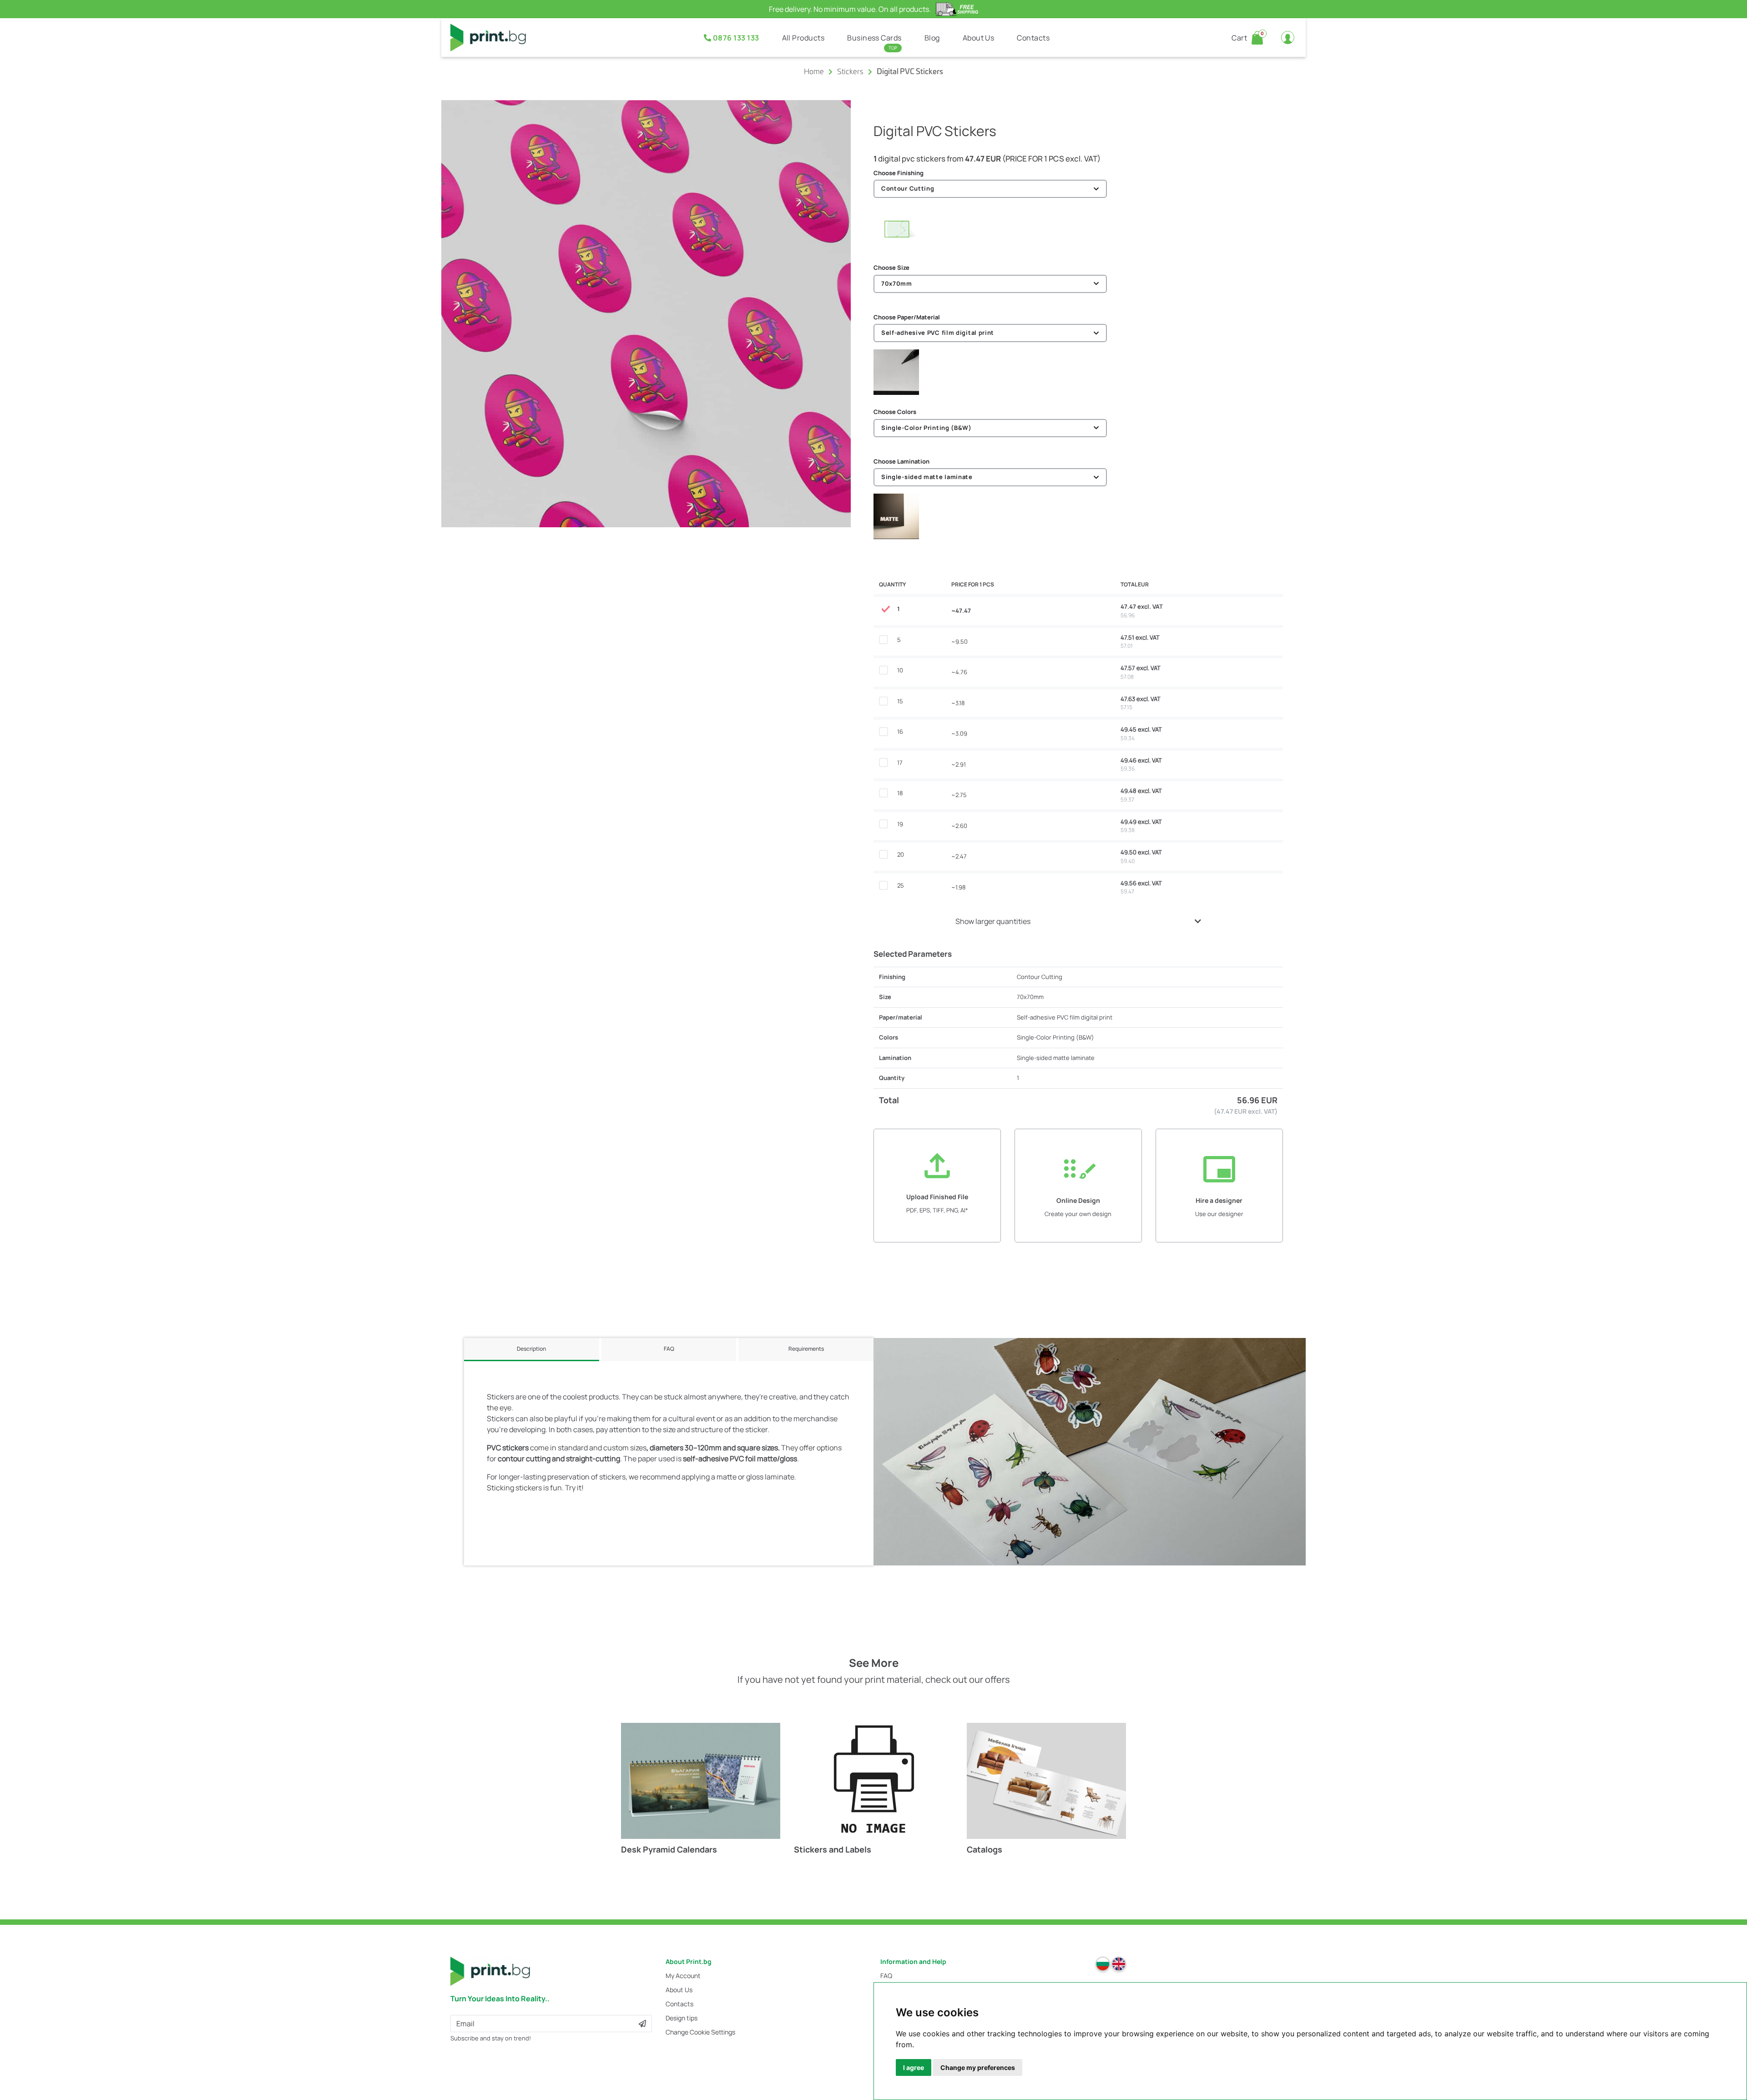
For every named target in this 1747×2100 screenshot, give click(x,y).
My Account (683, 1976)
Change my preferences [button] (978, 2067)
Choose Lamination (901, 461)
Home (814, 72)
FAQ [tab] (669, 1349)
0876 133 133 (735, 38)
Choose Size (891, 268)
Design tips (682, 2018)
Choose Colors (895, 412)
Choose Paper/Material (907, 317)
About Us (979, 38)
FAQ (886, 1976)
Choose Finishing (899, 173)
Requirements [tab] (806, 1349)
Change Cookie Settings (700, 2032)
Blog (932, 38)
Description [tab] (531, 1349)
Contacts (1033, 38)
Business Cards (874, 38)
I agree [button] (914, 2067)
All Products (803, 38)
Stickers (850, 72)
